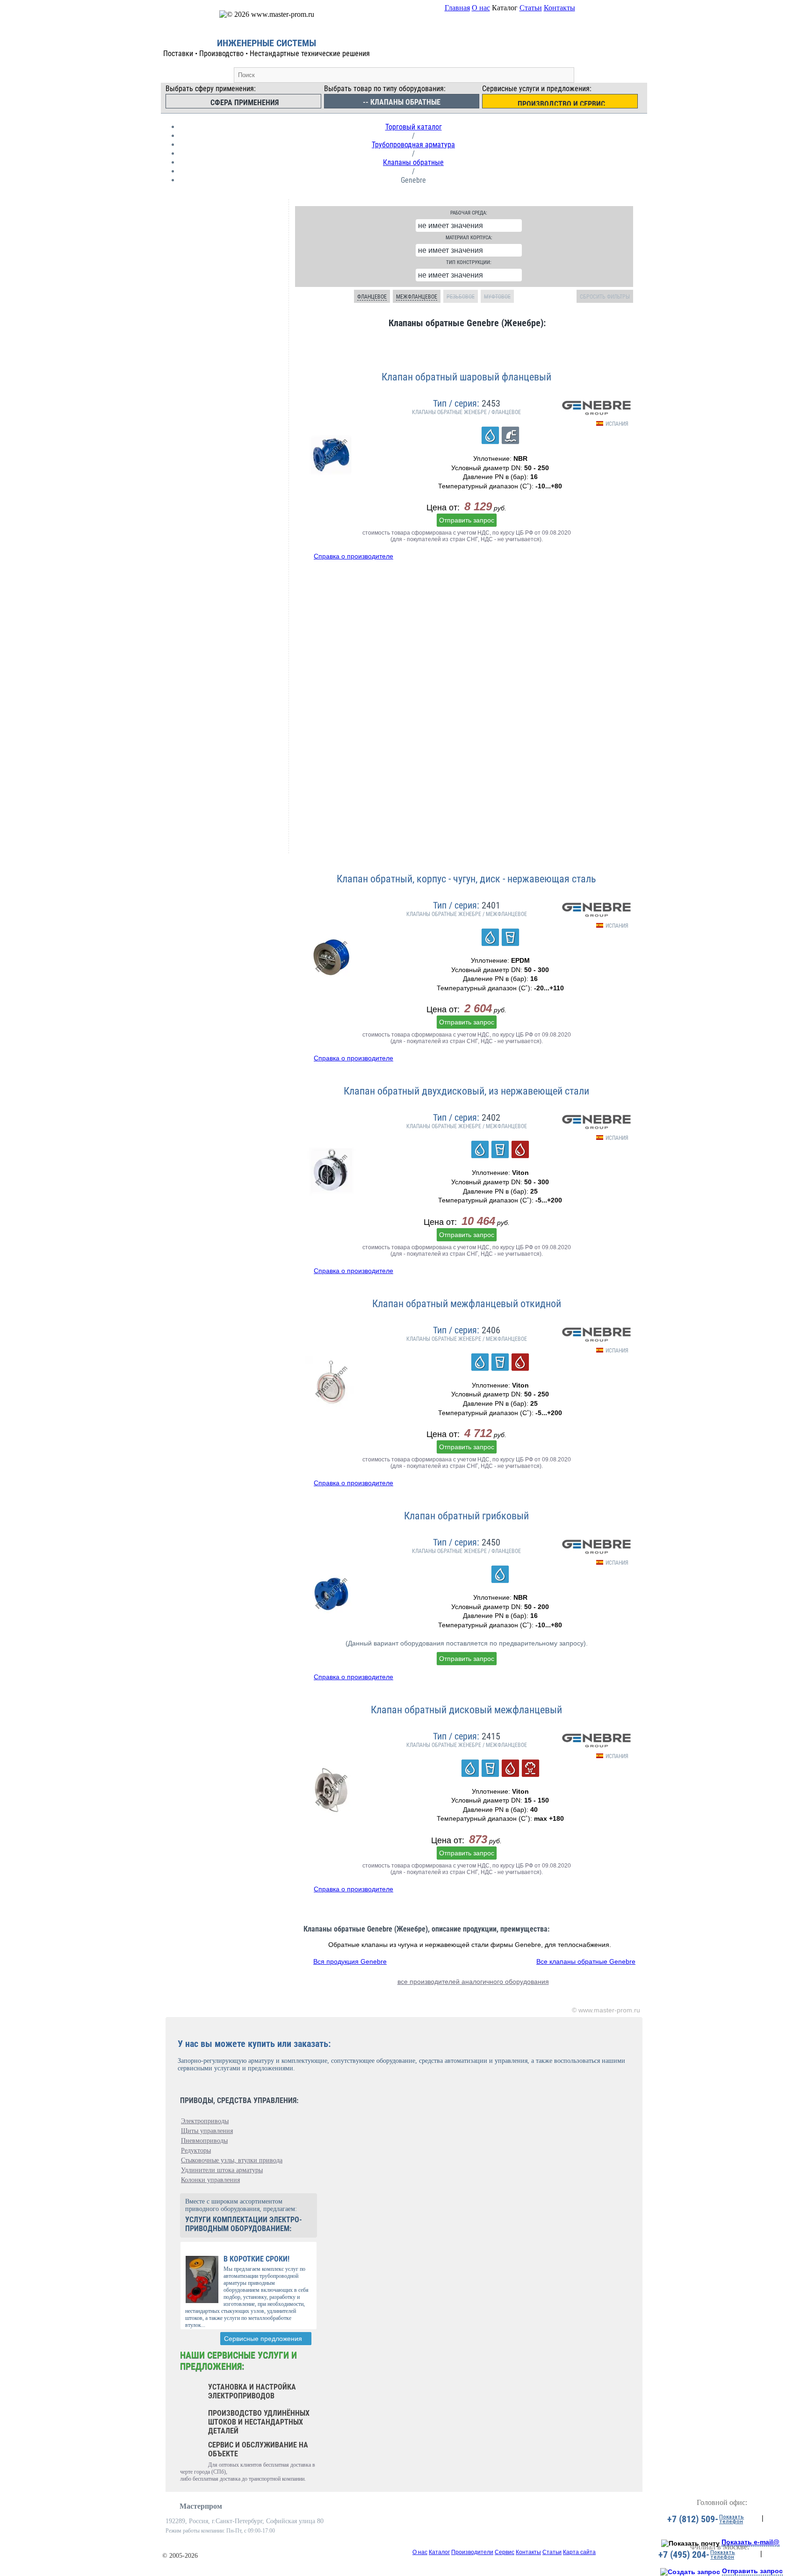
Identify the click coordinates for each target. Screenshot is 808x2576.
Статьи (531, 8)
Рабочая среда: (469, 213)
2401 (491, 905)
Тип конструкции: (469, 262)
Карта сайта (579, 2552)
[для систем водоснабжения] (490, 435)
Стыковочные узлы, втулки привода (232, 2160)
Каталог (439, 2552)
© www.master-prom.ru (606, 2010)
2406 (491, 1330)
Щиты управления (207, 2131)
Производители (472, 2552)
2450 (491, 1542)
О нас (481, 8)
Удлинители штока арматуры (222, 2170)
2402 (491, 1117)
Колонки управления (210, 2180)
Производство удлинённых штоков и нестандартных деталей (259, 2422)
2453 (491, 403)
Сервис (505, 2552)
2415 (491, 1736)
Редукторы (196, 2150)
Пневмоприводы (204, 2141)
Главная (457, 8)
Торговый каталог (414, 127)
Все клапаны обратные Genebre (586, 1961)
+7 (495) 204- (684, 2555)
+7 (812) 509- (693, 2519)
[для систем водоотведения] (510, 435)
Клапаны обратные (413, 162)
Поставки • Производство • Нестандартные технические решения (267, 54)
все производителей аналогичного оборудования (473, 1982)
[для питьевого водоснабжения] (510, 937)
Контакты (559, 8)
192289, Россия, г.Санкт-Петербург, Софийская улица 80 (245, 2521)
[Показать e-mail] (690, 2543)
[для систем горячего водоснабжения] (520, 1149)
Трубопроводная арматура (413, 145)
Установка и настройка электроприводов (252, 2391)
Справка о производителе (353, 556)
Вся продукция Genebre (350, 1961)
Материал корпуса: (469, 238)
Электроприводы (205, 2121)
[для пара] (530, 1768)
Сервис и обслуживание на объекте (258, 2449)
